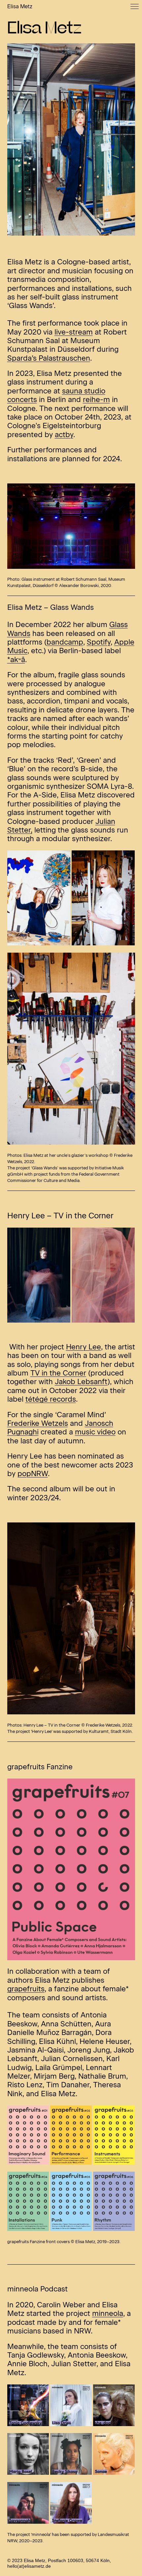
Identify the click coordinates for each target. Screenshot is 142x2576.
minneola (108, 2313)
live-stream (74, 332)
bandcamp (65, 642)
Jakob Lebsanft (81, 1382)
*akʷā (16, 660)
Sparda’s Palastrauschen (49, 358)
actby (64, 435)
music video (95, 1432)
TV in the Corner (58, 1373)
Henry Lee (84, 1347)
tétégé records (51, 1399)
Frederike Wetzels (38, 1423)
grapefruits (26, 1989)
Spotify (99, 642)
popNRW (33, 1474)
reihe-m (96, 400)
